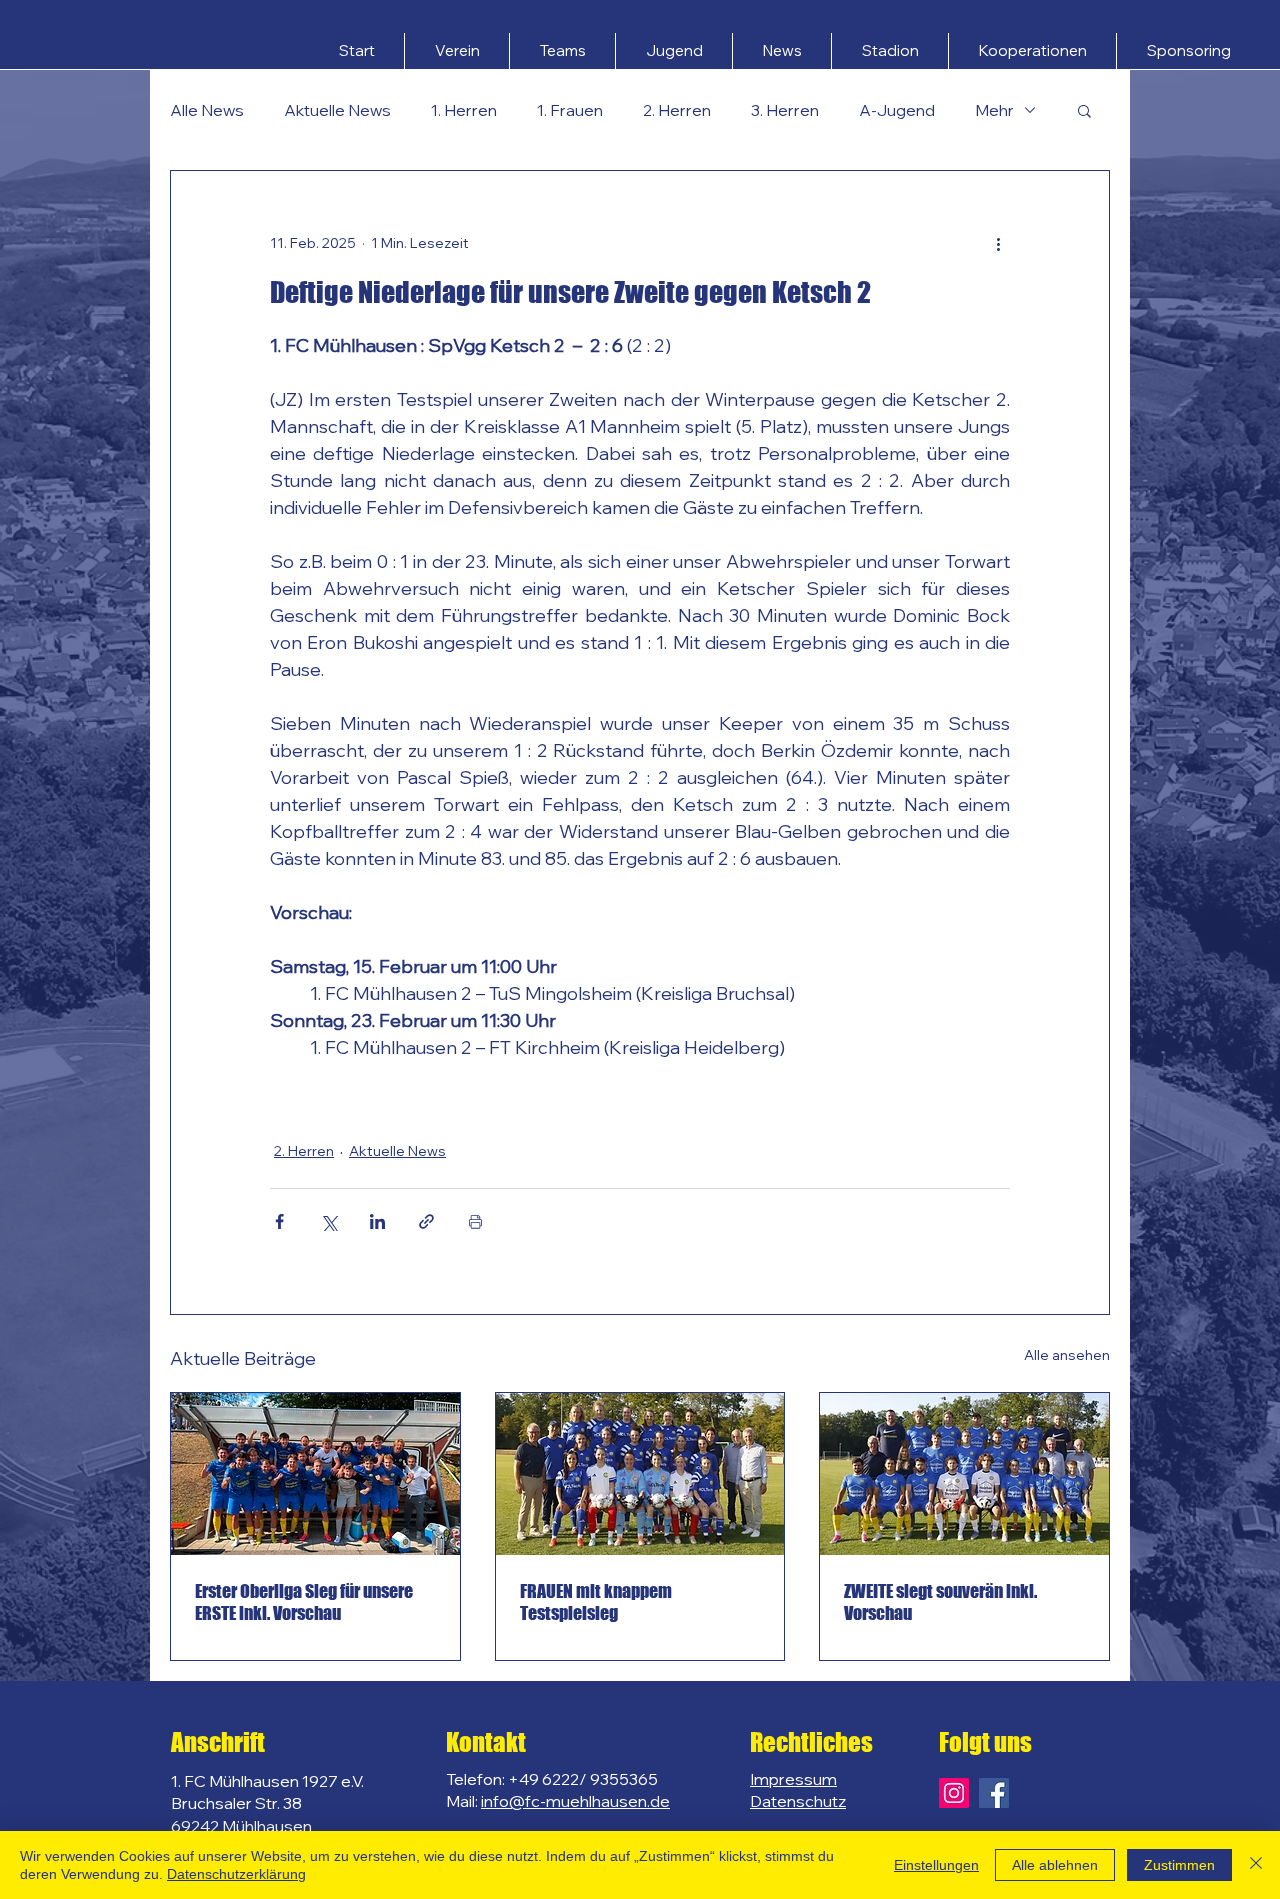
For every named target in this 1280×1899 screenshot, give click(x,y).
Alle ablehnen (1055, 1865)
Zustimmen (1179, 1865)
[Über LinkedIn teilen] (377, 1221)
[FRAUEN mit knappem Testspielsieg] (640, 1474)
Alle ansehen (1067, 1355)
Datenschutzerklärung (236, 1874)
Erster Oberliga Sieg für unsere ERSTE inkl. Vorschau (304, 1602)
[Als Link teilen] (426, 1221)
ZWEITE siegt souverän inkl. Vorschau (940, 1602)
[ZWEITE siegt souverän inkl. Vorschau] (964, 1474)
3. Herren (785, 110)
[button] (457, 51)
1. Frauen (570, 110)
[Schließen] (1256, 1865)
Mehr (994, 110)
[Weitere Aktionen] (998, 243)
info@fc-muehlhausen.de (575, 1801)
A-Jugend (897, 110)
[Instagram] (954, 1793)
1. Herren (464, 110)
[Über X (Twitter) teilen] (328, 1221)
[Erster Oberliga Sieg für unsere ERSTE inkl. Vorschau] (315, 1474)
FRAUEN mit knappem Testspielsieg (596, 1602)
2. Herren (677, 110)
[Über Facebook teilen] (279, 1221)
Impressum (793, 1779)
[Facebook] (994, 1793)
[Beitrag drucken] (475, 1221)
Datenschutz (798, 1801)
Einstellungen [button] (936, 1865)
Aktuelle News (337, 110)
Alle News (207, 110)
